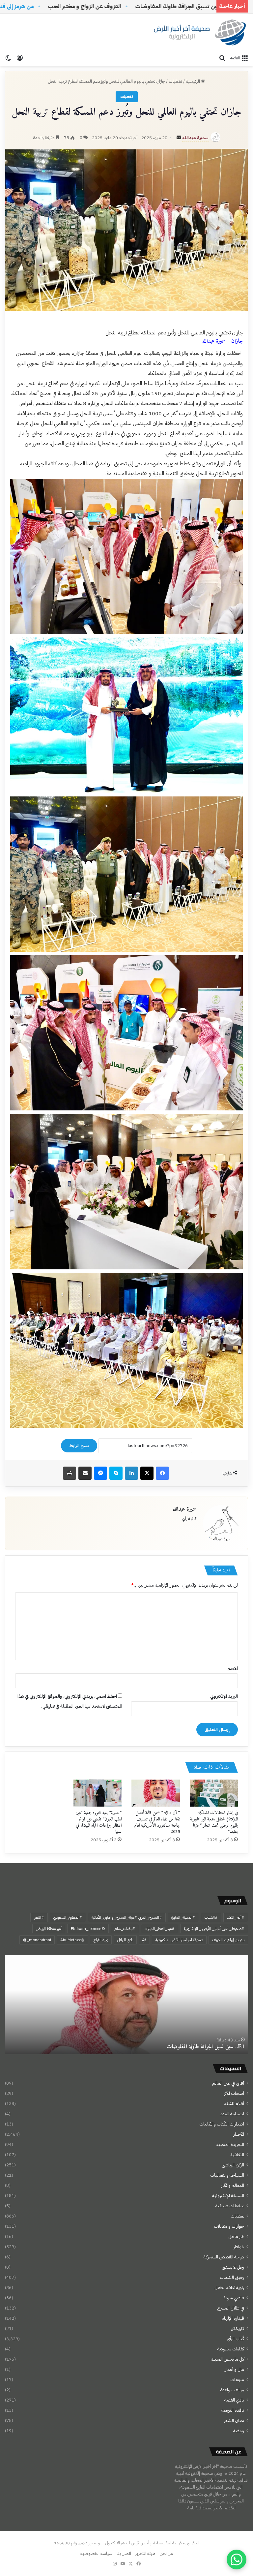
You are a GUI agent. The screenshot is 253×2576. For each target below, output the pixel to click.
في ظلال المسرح (231, 2308)
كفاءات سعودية (231, 2349)
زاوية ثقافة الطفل (229, 2288)
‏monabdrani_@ (37, 1940)
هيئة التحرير (145, 2553)
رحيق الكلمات (232, 2277)
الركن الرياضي (233, 2165)
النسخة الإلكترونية (228, 2196)
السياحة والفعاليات (227, 2175)
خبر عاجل (236, 2236)
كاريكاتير (238, 2328)
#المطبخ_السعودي (68, 1917)
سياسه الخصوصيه (96, 2553)
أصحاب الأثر (234, 2093)
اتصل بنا (124, 2553)
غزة (144, 1940)
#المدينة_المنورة (183, 1917)
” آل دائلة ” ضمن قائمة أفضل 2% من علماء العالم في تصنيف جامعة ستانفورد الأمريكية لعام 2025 (157, 1822)
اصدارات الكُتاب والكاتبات (222, 2124)
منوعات (237, 2380)
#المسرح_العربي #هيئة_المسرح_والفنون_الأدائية (127, 1917)
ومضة (239, 2431)
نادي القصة (234, 2400)
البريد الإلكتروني (224, 1696)
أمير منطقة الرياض (49, 1929)
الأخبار (239, 2134)
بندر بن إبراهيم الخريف (228, 1940)
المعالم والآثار (233, 2185)
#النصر (39, 1917)
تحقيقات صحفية (230, 2206)
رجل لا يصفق (233, 2267)
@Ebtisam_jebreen (88, 1929)
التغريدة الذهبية (230, 2144)
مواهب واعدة (232, 2390)
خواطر (239, 2247)
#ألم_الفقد (236, 1917)
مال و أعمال (234, 2369)
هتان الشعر (234, 2421)
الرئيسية (193, 81)
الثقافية (237, 2155)
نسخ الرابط (79, 1446)
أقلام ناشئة (234, 2104)
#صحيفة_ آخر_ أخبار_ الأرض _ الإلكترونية (214, 1929)
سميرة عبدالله (195, 138)
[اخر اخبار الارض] (199, 32)
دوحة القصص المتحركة (224, 2257)
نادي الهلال (125, 1940)
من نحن (166, 2553)
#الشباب (211, 1917)
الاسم (233, 1668)
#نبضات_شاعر (125, 1929)
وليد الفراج (101, 1940)
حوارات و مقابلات (229, 2226)
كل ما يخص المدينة (227, 2359)
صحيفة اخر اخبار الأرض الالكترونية (179, 1940)
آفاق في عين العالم (228, 2083)
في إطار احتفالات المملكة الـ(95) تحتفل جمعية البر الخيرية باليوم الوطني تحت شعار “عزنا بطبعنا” (214, 1822)
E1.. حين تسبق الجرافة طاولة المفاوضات (206, 2047)
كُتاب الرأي (235, 2339)
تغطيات (175, 81)
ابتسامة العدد (232, 2114)
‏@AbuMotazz (72, 1940)
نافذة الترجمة (233, 2410)
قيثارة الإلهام (233, 2318)
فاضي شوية (234, 2298)
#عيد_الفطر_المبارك (160, 1929)
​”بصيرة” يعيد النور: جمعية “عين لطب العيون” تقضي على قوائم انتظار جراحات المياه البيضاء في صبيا (98, 1822)
